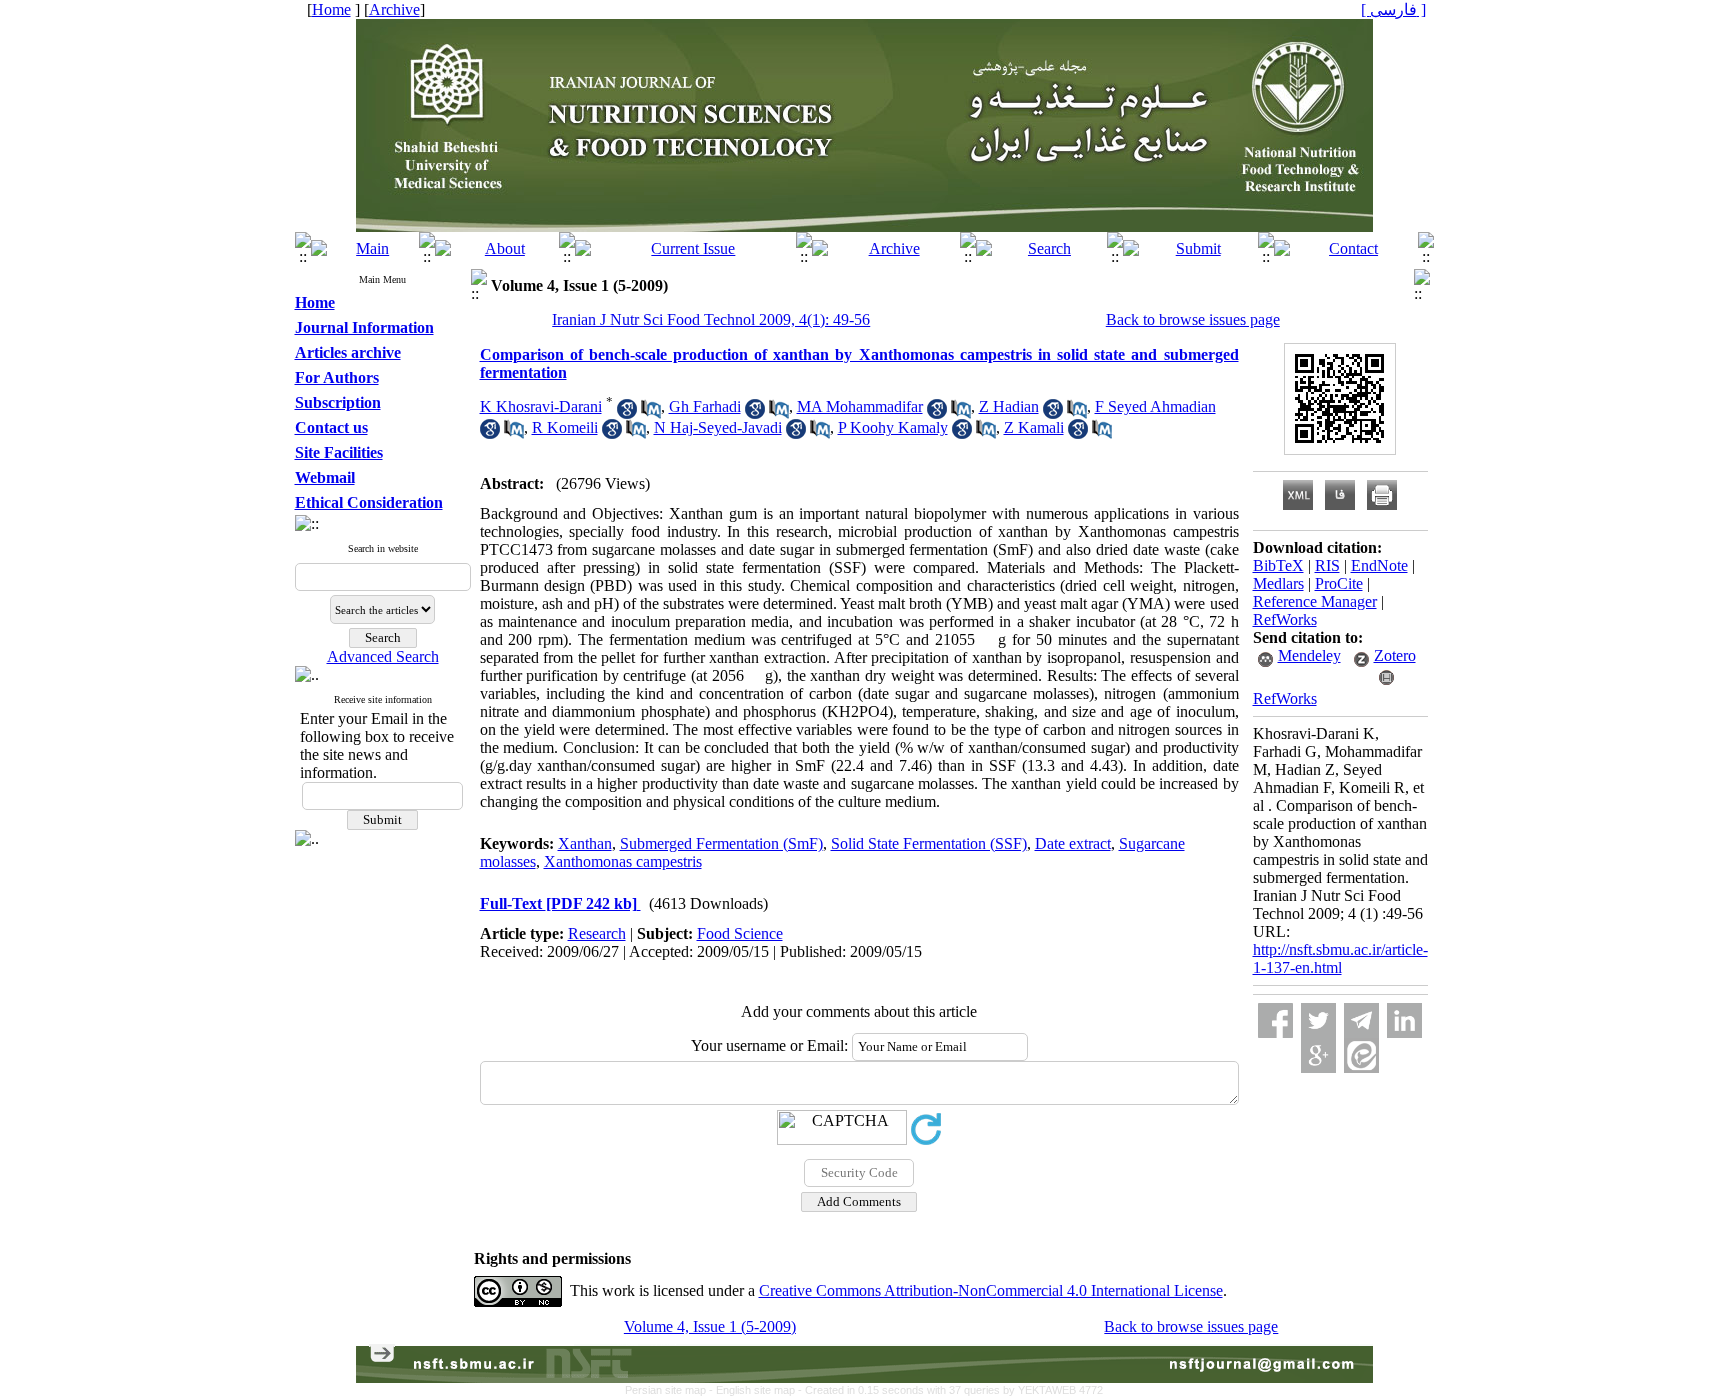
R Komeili (565, 427)
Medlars (1278, 583)
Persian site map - (670, 1390)
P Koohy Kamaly (893, 427)
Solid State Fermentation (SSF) (929, 843)
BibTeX (1278, 565)
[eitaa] (1361, 1055)
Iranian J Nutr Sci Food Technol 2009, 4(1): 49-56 (711, 319)
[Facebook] (1275, 1020)
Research (597, 933)
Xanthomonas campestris (623, 861)
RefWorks (1285, 619)
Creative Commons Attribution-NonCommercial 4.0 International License (991, 1290)
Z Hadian (1009, 406)
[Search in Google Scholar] (627, 413)
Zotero (1395, 655)
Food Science (740, 933)
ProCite (1339, 583)
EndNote (1379, 565)
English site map (757, 1390)
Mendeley (1309, 655)
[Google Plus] (1318, 1055)
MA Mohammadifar (860, 406)
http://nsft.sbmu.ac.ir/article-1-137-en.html (1340, 958)
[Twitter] (1318, 1020)
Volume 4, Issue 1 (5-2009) (710, 1326)
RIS (1327, 565)
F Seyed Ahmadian (1155, 406)
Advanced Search (383, 656)
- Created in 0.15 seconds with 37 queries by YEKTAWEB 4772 (950, 1390)
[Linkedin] (1404, 1020)
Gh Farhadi (705, 406)
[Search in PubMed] (651, 413)
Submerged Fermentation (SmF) (721, 843)
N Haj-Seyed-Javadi (718, 427)
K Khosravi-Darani (541, 406)
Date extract (1073, 843)
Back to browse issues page (1193, 319)
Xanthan (585, 843)
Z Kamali (1034, 427)
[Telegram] (1361, 1020)
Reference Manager (1315, 601)
